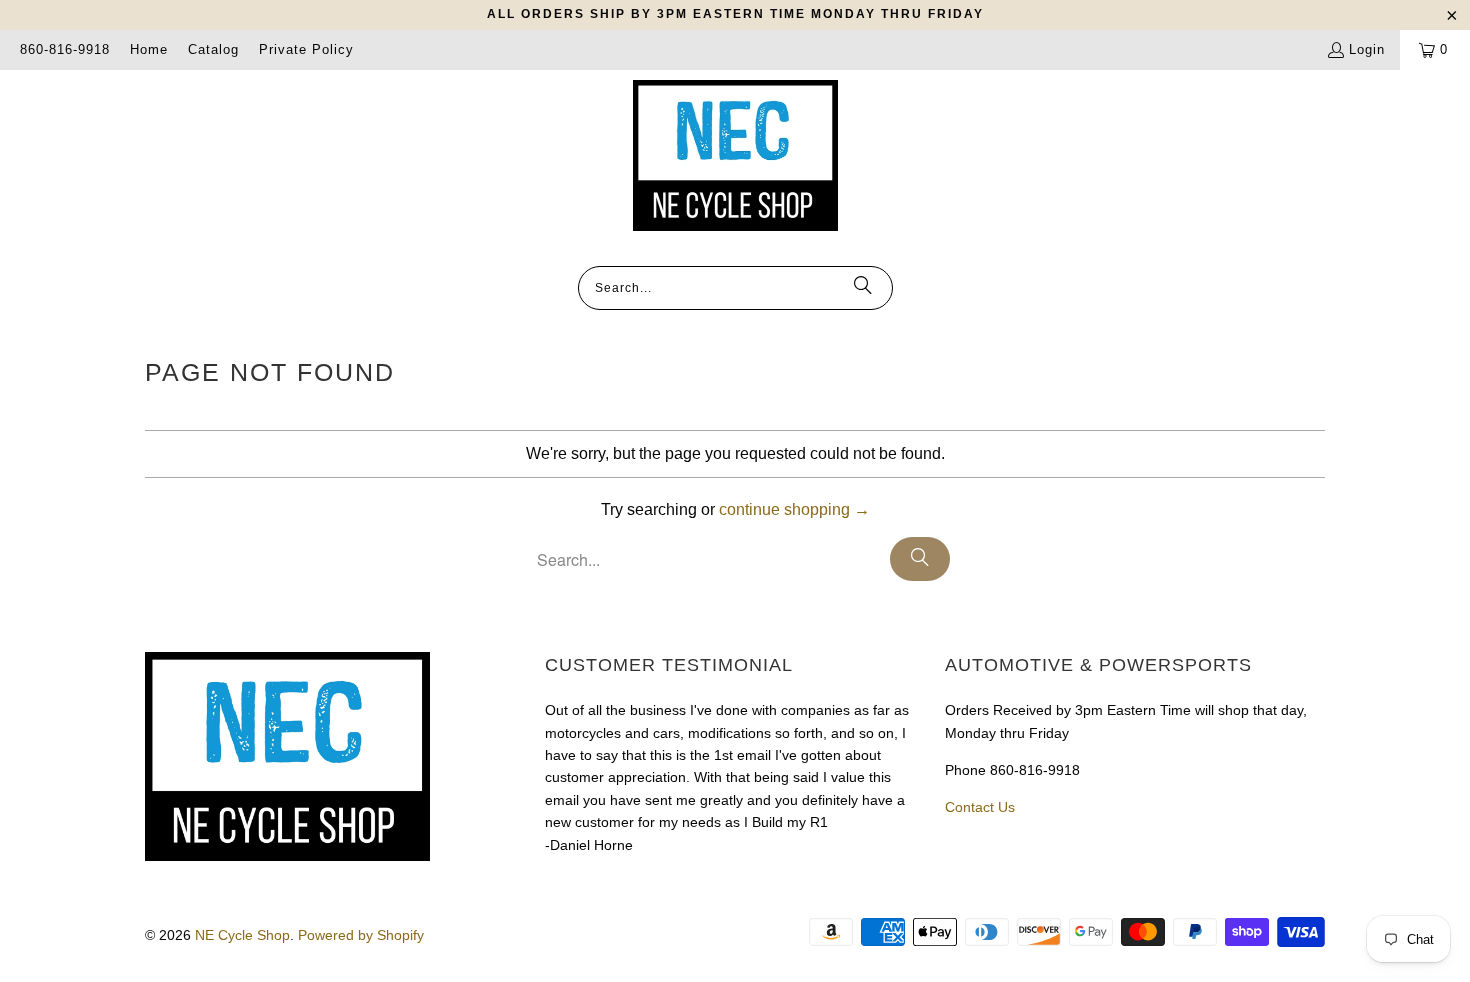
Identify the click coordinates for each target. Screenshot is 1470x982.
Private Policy (306, 49)
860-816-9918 (65, 49)
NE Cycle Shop (242, 935)
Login (1367, 49)
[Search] (863, 288)
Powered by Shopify (361, 935)
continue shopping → (794, 509)
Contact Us (980, 807)
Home (149, 49)
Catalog (213, 49)
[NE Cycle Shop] (735, 157)
